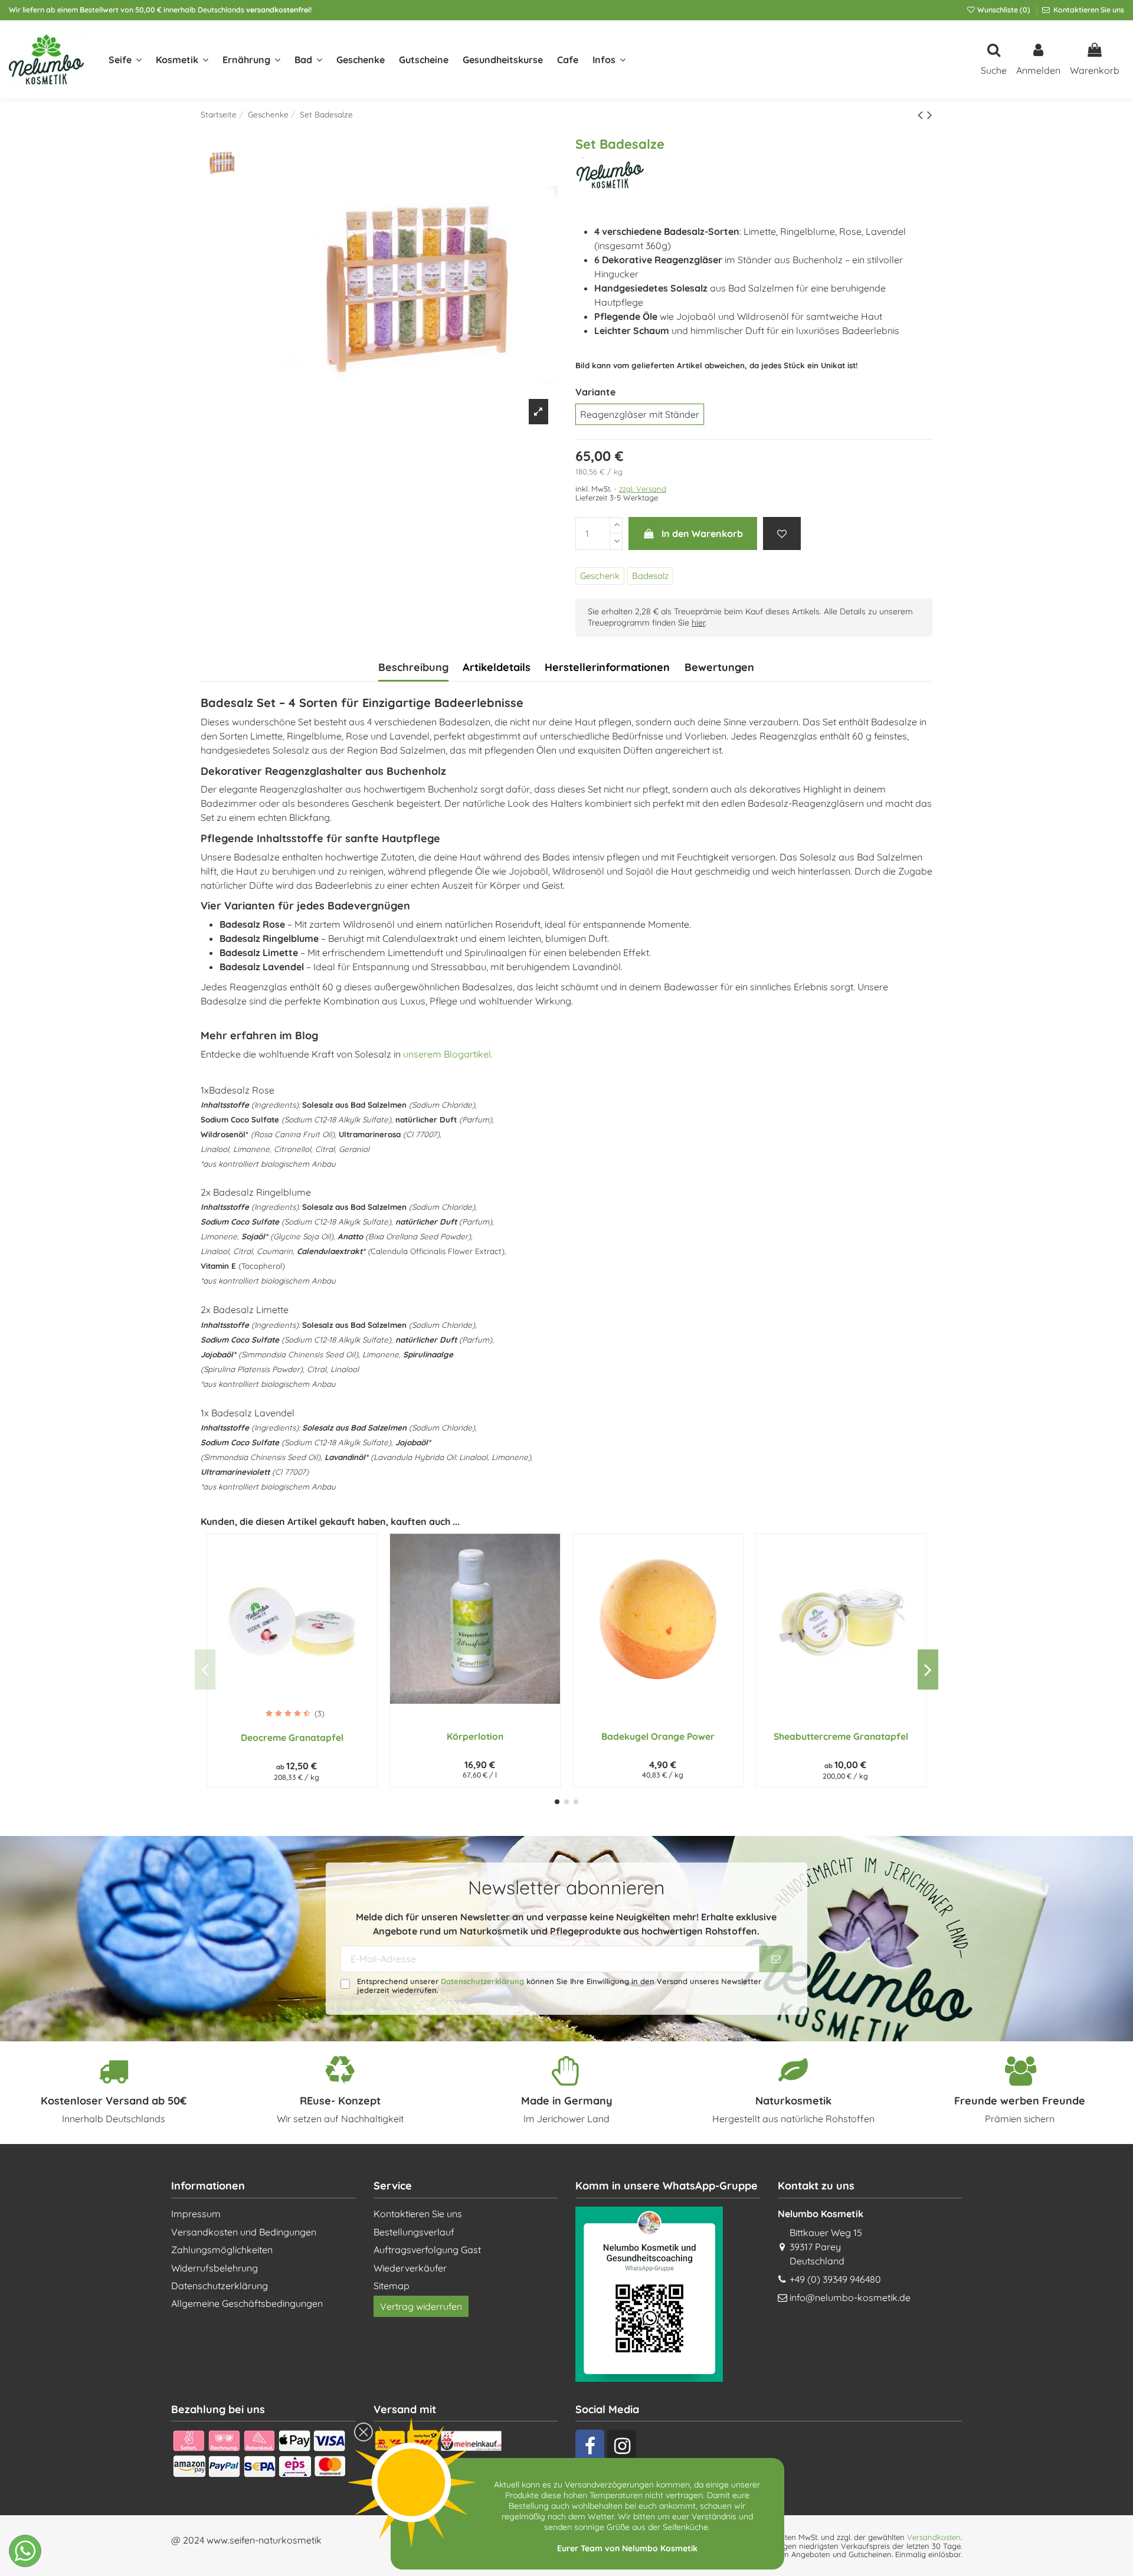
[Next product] (930, 114)
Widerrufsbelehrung (215, 2268)
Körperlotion (475, 1736)
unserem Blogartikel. (448, 1054)
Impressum (196, 2214)
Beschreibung (413, 667)
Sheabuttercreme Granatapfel (841, 1736)
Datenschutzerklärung (482, 1981)
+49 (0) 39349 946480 (835, 2279)
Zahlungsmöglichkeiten (222, 2250)
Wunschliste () (1004, 10)
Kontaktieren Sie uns (1088, 10)
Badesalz (650, 576)
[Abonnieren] (776, 1959)
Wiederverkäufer (410, 2268)
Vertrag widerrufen (421, 2306)
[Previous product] (922, 114)
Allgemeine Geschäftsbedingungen (247, 2303)
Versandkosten (934, 2537)
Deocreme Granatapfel (292, 1737)
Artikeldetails (497, 667)
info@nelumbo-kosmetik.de (850, 2297)
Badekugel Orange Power (658, 1736)
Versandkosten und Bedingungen (244, 2232)
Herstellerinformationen (607, 667)
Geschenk (600, 576)
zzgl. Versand (643, 489)
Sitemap (392, 2286)
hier (698, 623)
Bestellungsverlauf (414, 2232)
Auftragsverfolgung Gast (427, 2250)
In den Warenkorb (702, 533)
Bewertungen (719, 667)
